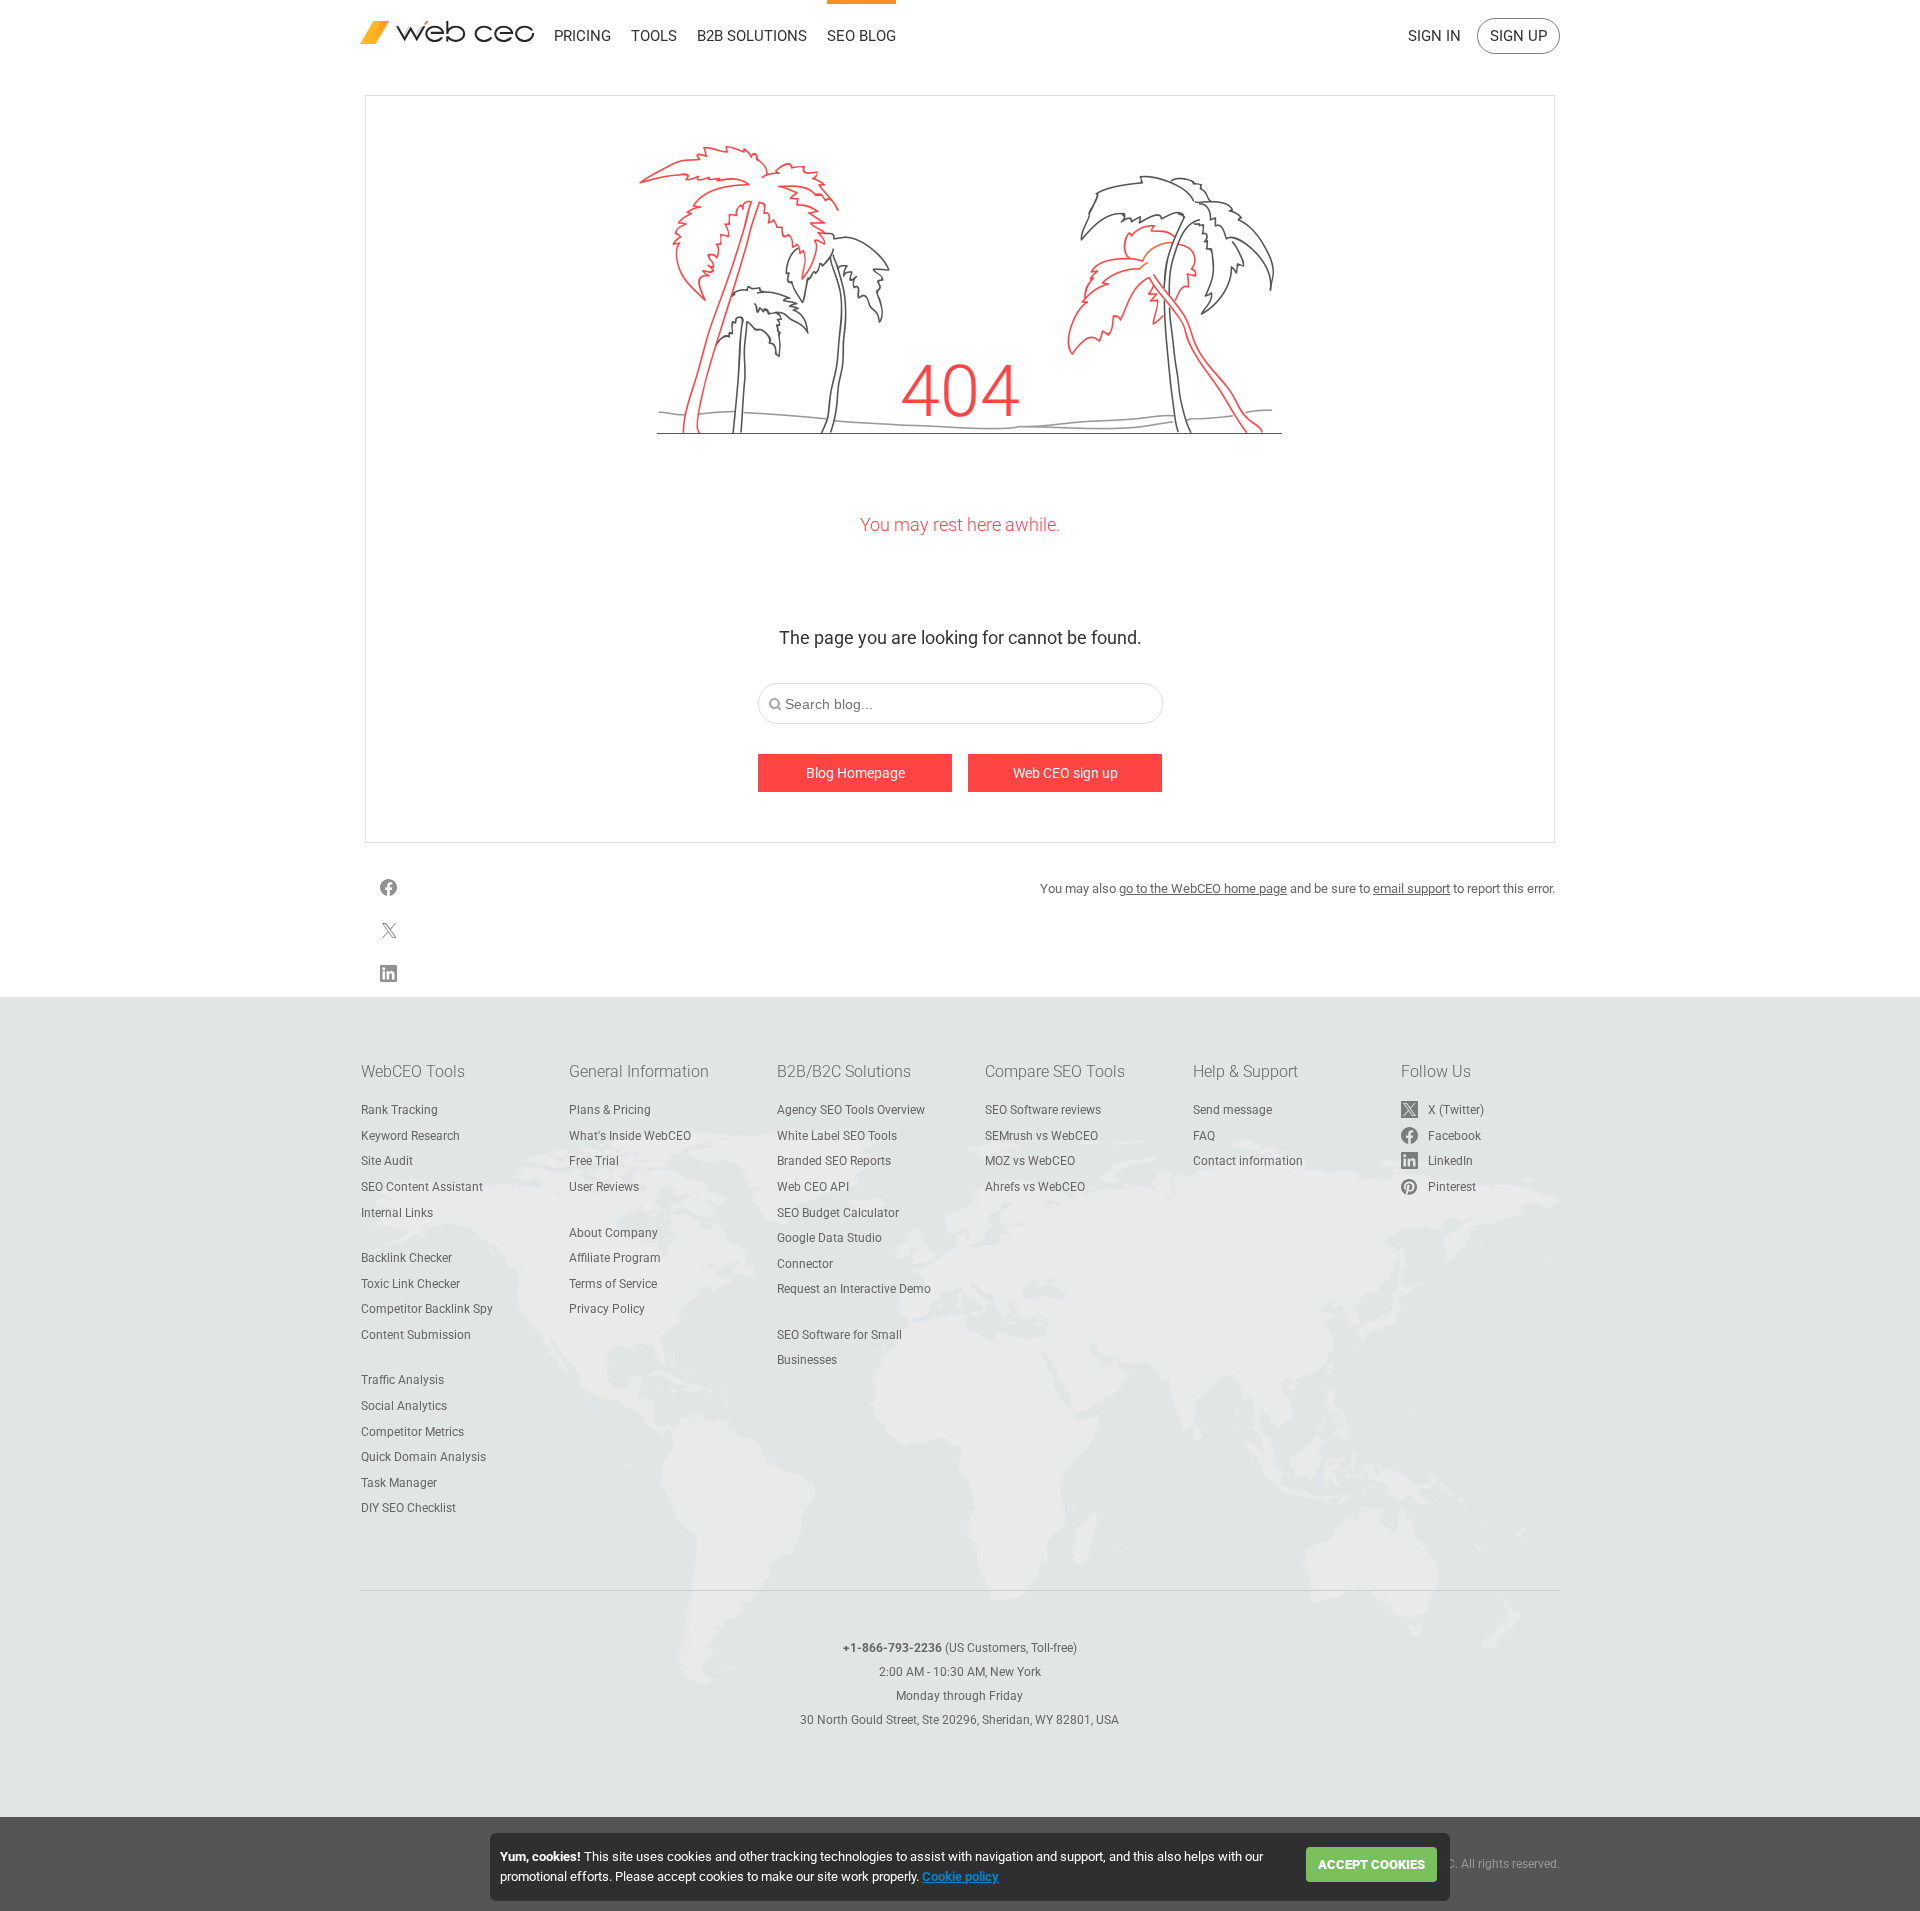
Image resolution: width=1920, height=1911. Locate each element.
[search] (775, 705)
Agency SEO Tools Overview (851, 1110)
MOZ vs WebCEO (1030, 1161)
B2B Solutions (752, 36)
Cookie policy (960, 1876)
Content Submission (416, 1335)
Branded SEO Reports (834, 1161)
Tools (654, 36)
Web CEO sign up (1065, 773)
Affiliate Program (615, 1258)
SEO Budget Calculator (838, 1213)
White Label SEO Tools (837, 1136)
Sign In (1434, 36)
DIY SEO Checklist (408, 1508)
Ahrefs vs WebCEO (1035, 1187)
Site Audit (387, 1161)
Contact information (1248, 1161)
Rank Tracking (399, 1110)
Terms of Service (613, 1284)
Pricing (582, 36)
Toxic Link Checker (410, 1284)
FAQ (1204, 1136)
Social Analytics (404, 1406)
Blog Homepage (855, 773)
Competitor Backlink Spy (427, 1309)
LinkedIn (1450, 1161)
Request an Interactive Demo (854, 1289)
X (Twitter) (1456, 1110)
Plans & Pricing (610, 1110)
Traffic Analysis (402, 1380)
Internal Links (397, 1213)
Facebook (1454, 1136)
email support (1411, 888)
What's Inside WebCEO (630, 1136)
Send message (1232, 1110)
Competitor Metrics (412, 1432)
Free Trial (594, 1161)
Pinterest (1452, 1187)
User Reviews (604, 1187)
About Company (613, 1233)
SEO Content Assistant (422, 1187)
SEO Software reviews (1043, 1110)
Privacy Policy (607, 1309)
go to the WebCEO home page (1203, 888)
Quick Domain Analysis (423, 1457)
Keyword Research (410, 1136)
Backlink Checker (406, 1258)
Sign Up (1518, 36)
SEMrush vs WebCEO (1041, 1136)
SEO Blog (861, 36)
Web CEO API (813, 1187)
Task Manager (399, 1483)
